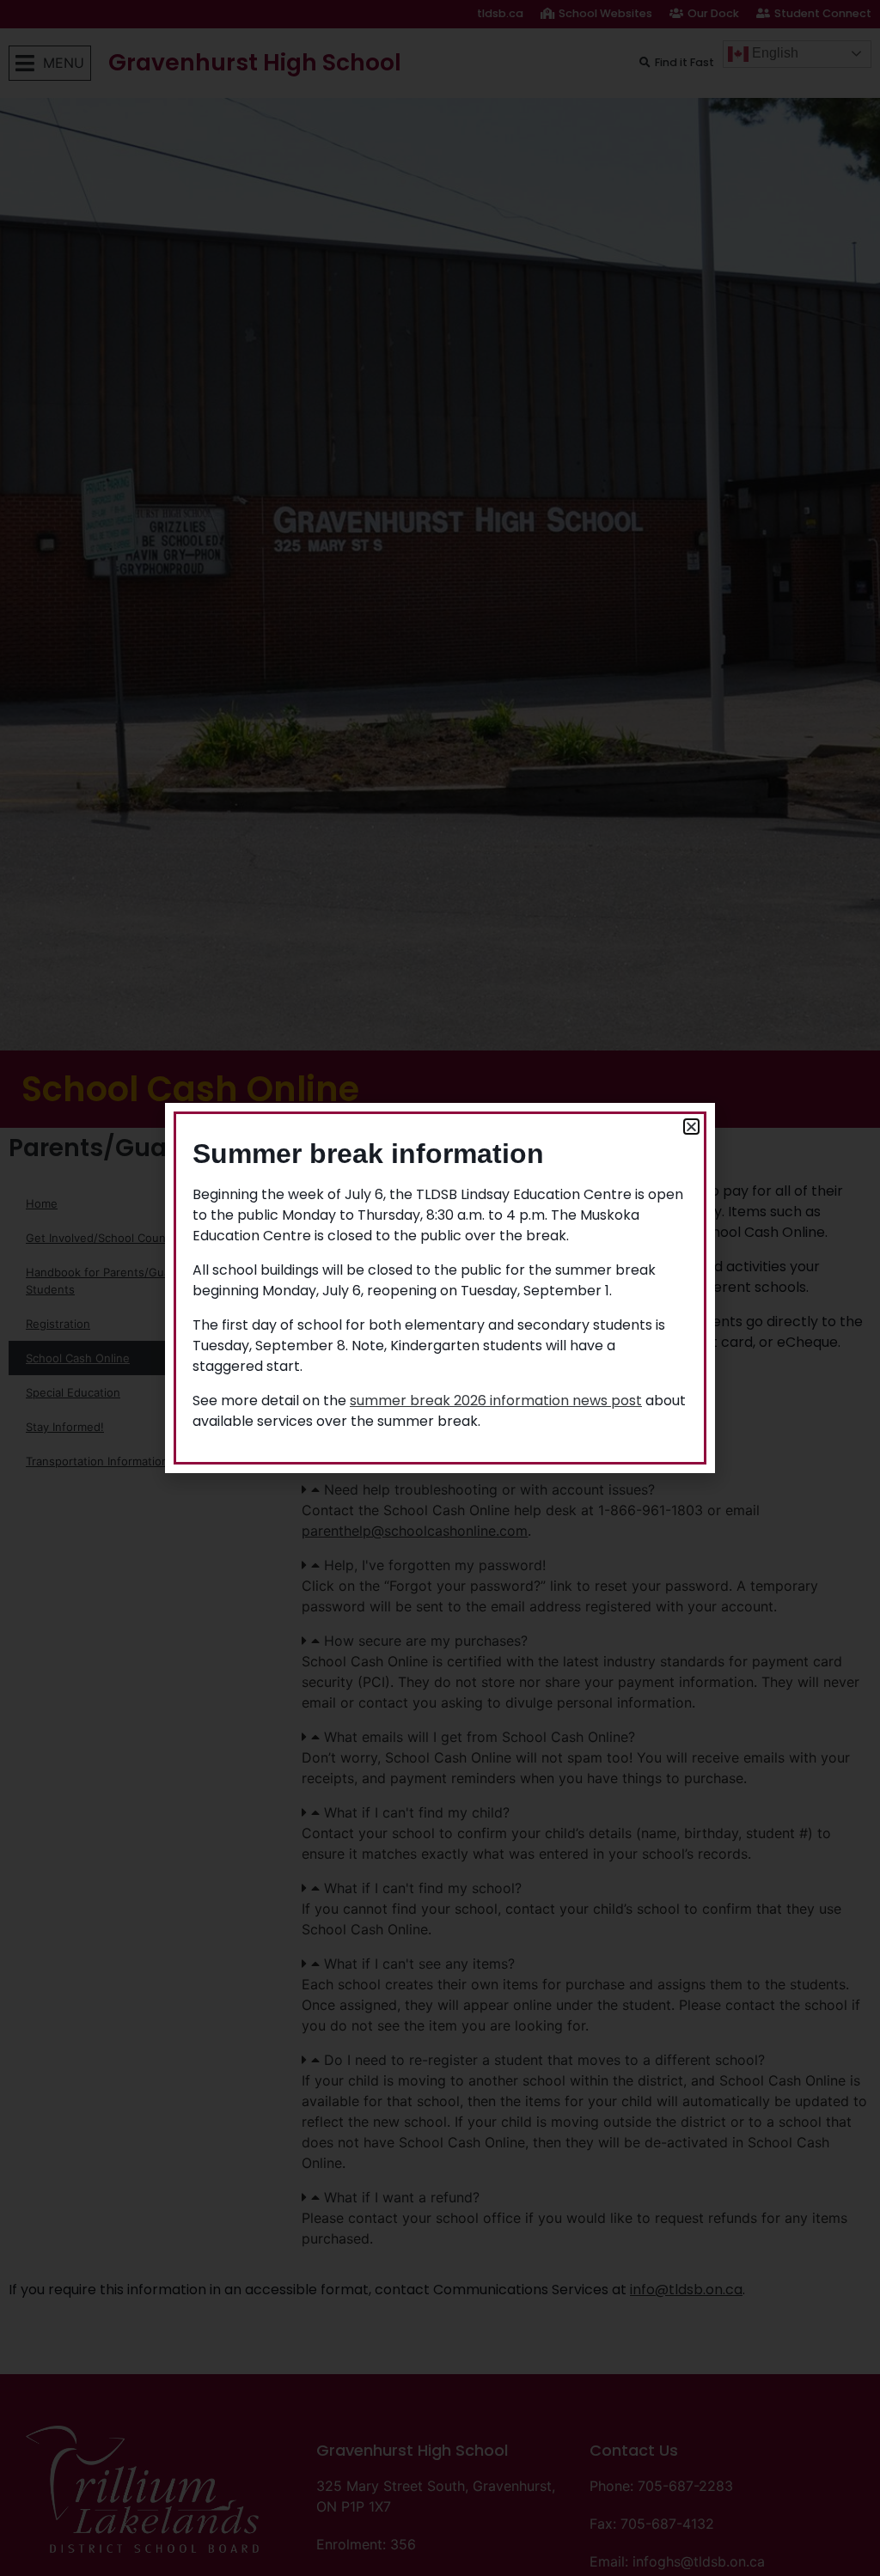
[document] (440, 1288)
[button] (691, 1127)
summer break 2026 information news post (496, 1401)
